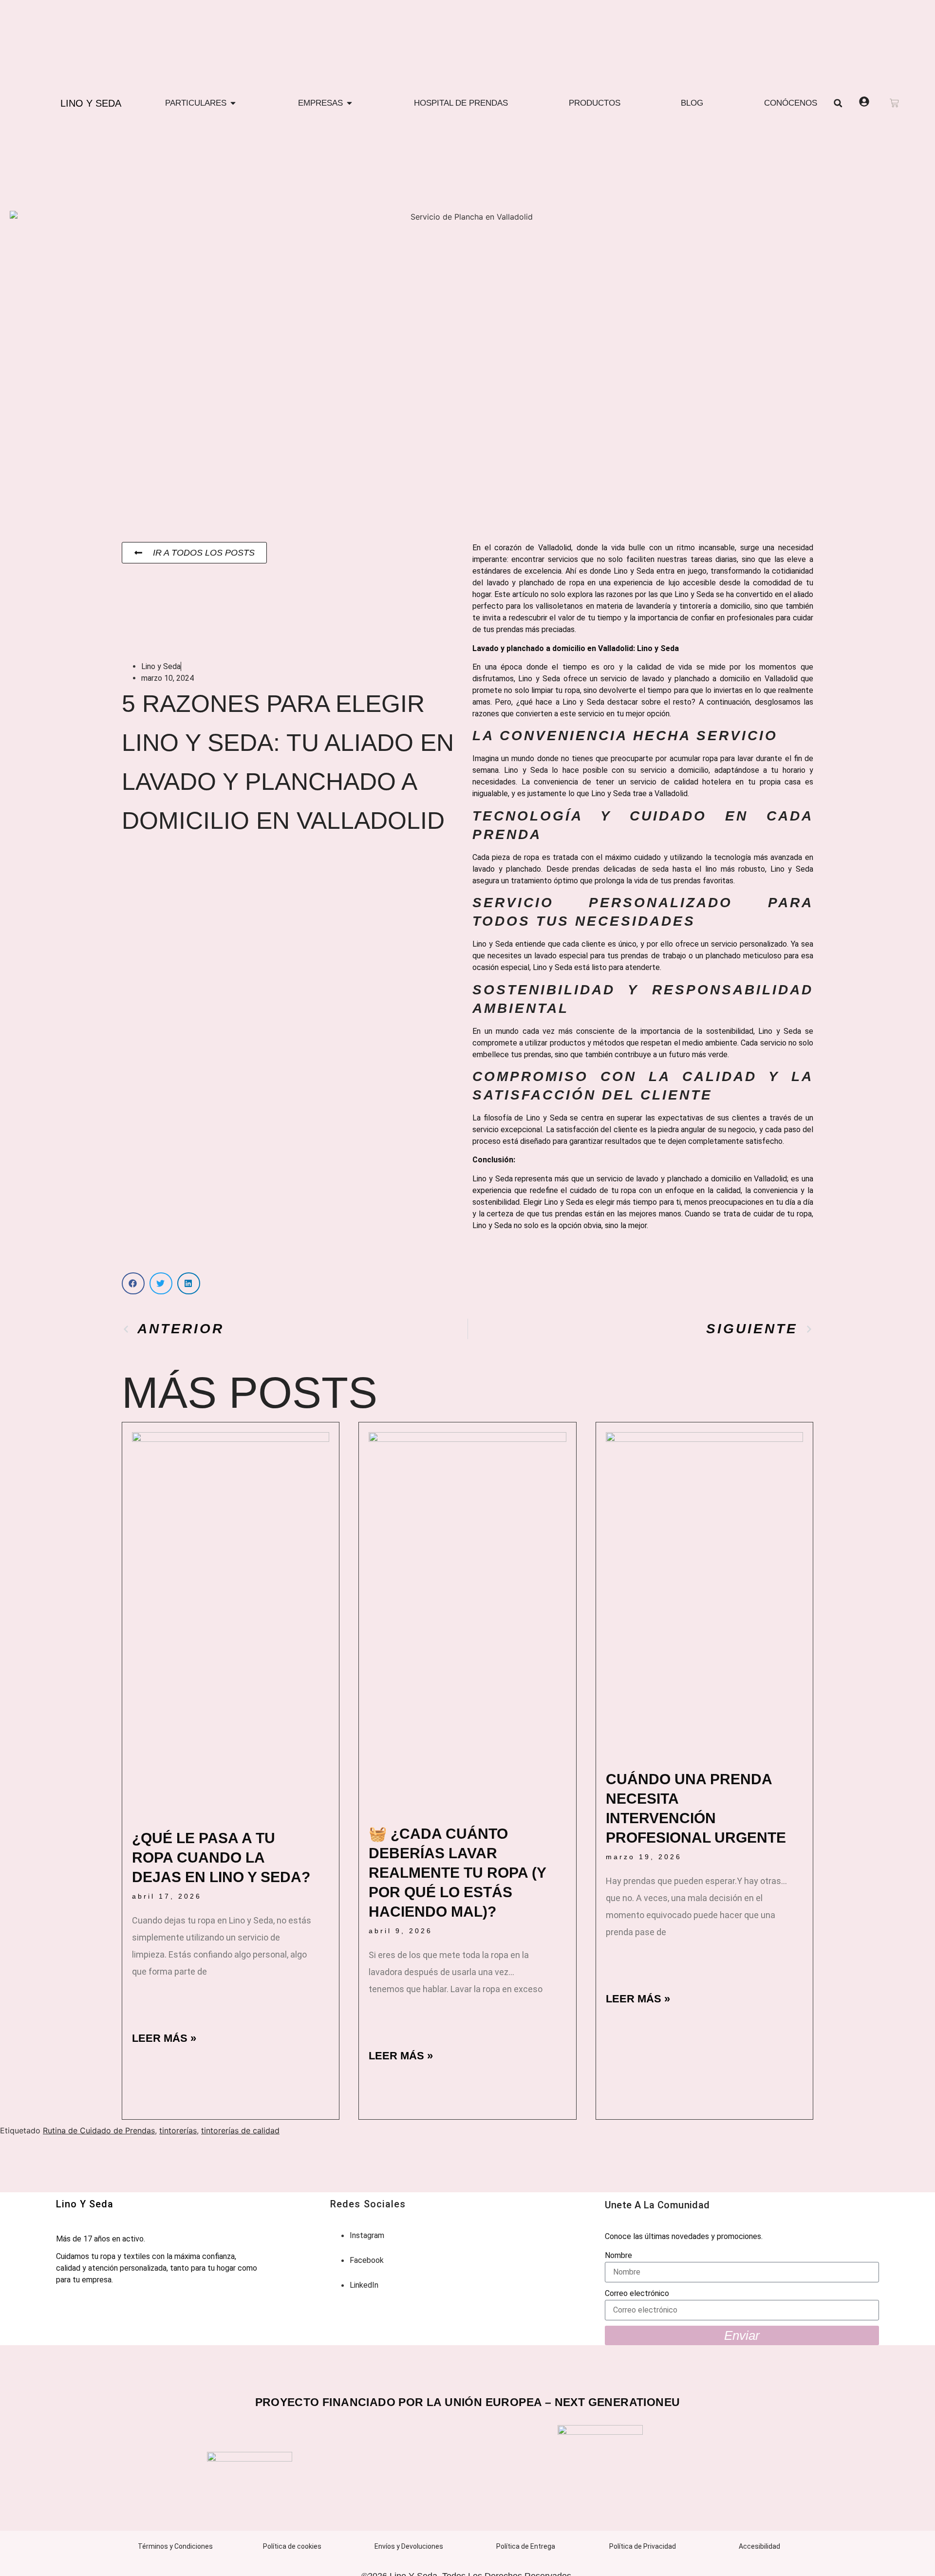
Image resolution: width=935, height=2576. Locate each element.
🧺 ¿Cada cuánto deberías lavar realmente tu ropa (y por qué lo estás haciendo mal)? (457, 1873)
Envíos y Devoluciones (409, 2546)
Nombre (618, 2255)
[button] (838, 103)
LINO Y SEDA (91, 103)
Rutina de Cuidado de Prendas (99, 2130)
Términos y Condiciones (175, 2546)
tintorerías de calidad (240, 2130)
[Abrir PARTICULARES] (233, 103)
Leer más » (164, 2038)
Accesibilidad (759, 2546)
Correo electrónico (637, 2293)
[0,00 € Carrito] (894, 103)
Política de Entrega (526, 2546)
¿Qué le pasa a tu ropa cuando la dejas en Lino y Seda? (221, 1857)
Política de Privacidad (643, 2546)
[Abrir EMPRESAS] (349, 103)
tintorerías (178, 2130)
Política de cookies (292, 2546)
